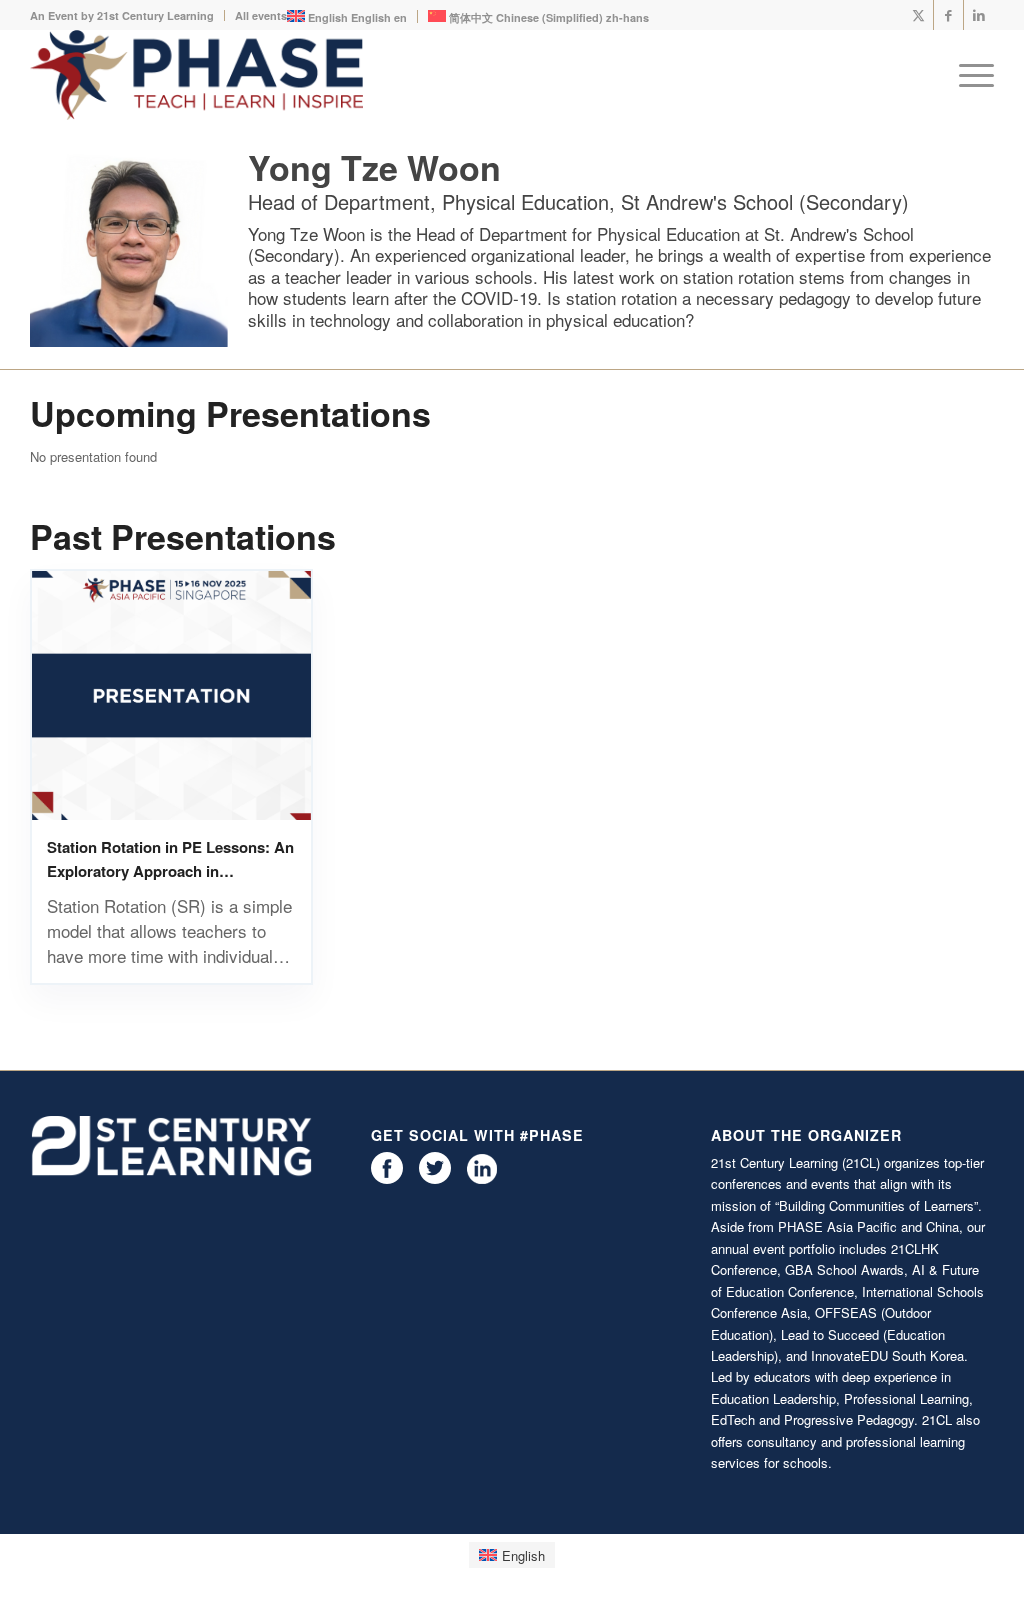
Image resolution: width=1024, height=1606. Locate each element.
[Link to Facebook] (948, 15)
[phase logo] (196, 75)
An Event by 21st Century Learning (122, 15)
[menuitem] (127, 15)
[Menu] (970, 75)
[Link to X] (918, 15)
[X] (435, 1178)
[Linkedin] (482, 1178)
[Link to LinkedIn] (979, 15)
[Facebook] (387, 1178)
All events (261, 15)
